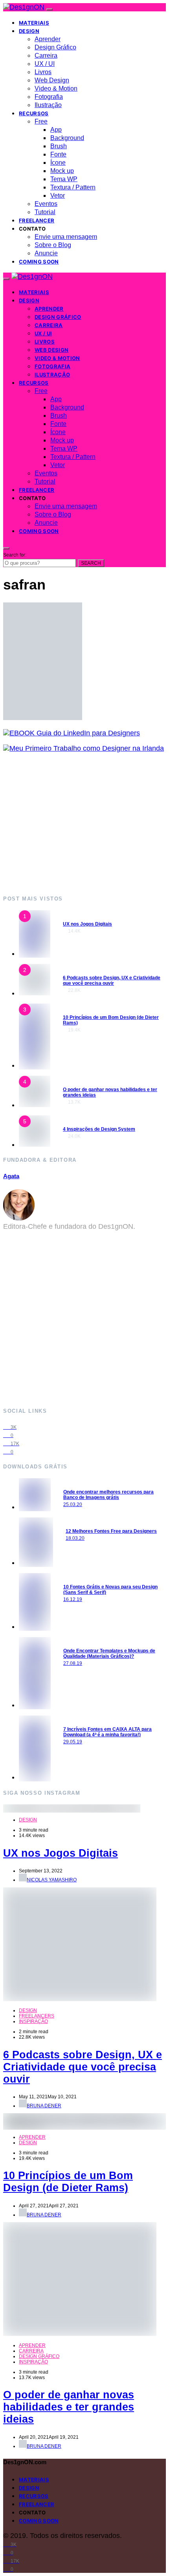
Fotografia (49, 97)
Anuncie (46, 253)
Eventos (46, 204)
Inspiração (33, 2021)
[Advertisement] (84, 823)
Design (29, 31)
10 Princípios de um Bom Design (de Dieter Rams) (68, 2182)
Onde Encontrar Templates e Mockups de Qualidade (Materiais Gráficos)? (109, 1654)
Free (41, 121)
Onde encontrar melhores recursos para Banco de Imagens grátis (108, 1495)
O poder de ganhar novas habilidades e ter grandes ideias (69, 2407)
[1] (35, 953)
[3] (35, 1065)
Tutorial (45, 212)
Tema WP (64, 179)
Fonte (58, 154)
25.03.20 (73, 1504)
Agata (11, 1176)
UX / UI (45, 64)
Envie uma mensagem (66, 237)
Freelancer (37, 220)
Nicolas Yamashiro (52, 1880)
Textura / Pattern (73, 187)
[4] (35, 1105)
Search (91, 563)
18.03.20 (75, 1538)
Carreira (46, 55)
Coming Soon (39, 262)
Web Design (52, 80)
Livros (43, 72)
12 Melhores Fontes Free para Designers (111, 1531)
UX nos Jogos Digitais (87, 924)
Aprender (48, 39)
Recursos (34, 113)
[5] (35, 1144)
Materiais (34, 23)
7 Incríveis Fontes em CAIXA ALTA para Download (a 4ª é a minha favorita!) (107, 1732)
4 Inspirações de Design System (99, 1129)
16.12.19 (73, 1599)
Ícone (58, 163)
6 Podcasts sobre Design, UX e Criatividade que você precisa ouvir (112, 981)
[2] (35, 993)
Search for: (15, 555)
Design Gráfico (55, 47)
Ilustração (48, 105)
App (56, 130)
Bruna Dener (44, 2106)
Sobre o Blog (53, 245)
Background (67, 138)
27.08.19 (73, 1663)
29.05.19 (73, 1742)
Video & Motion (56, 88)
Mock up (62, 171)
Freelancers (37, 2016)
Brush (59, 146)
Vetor (58, 196)
